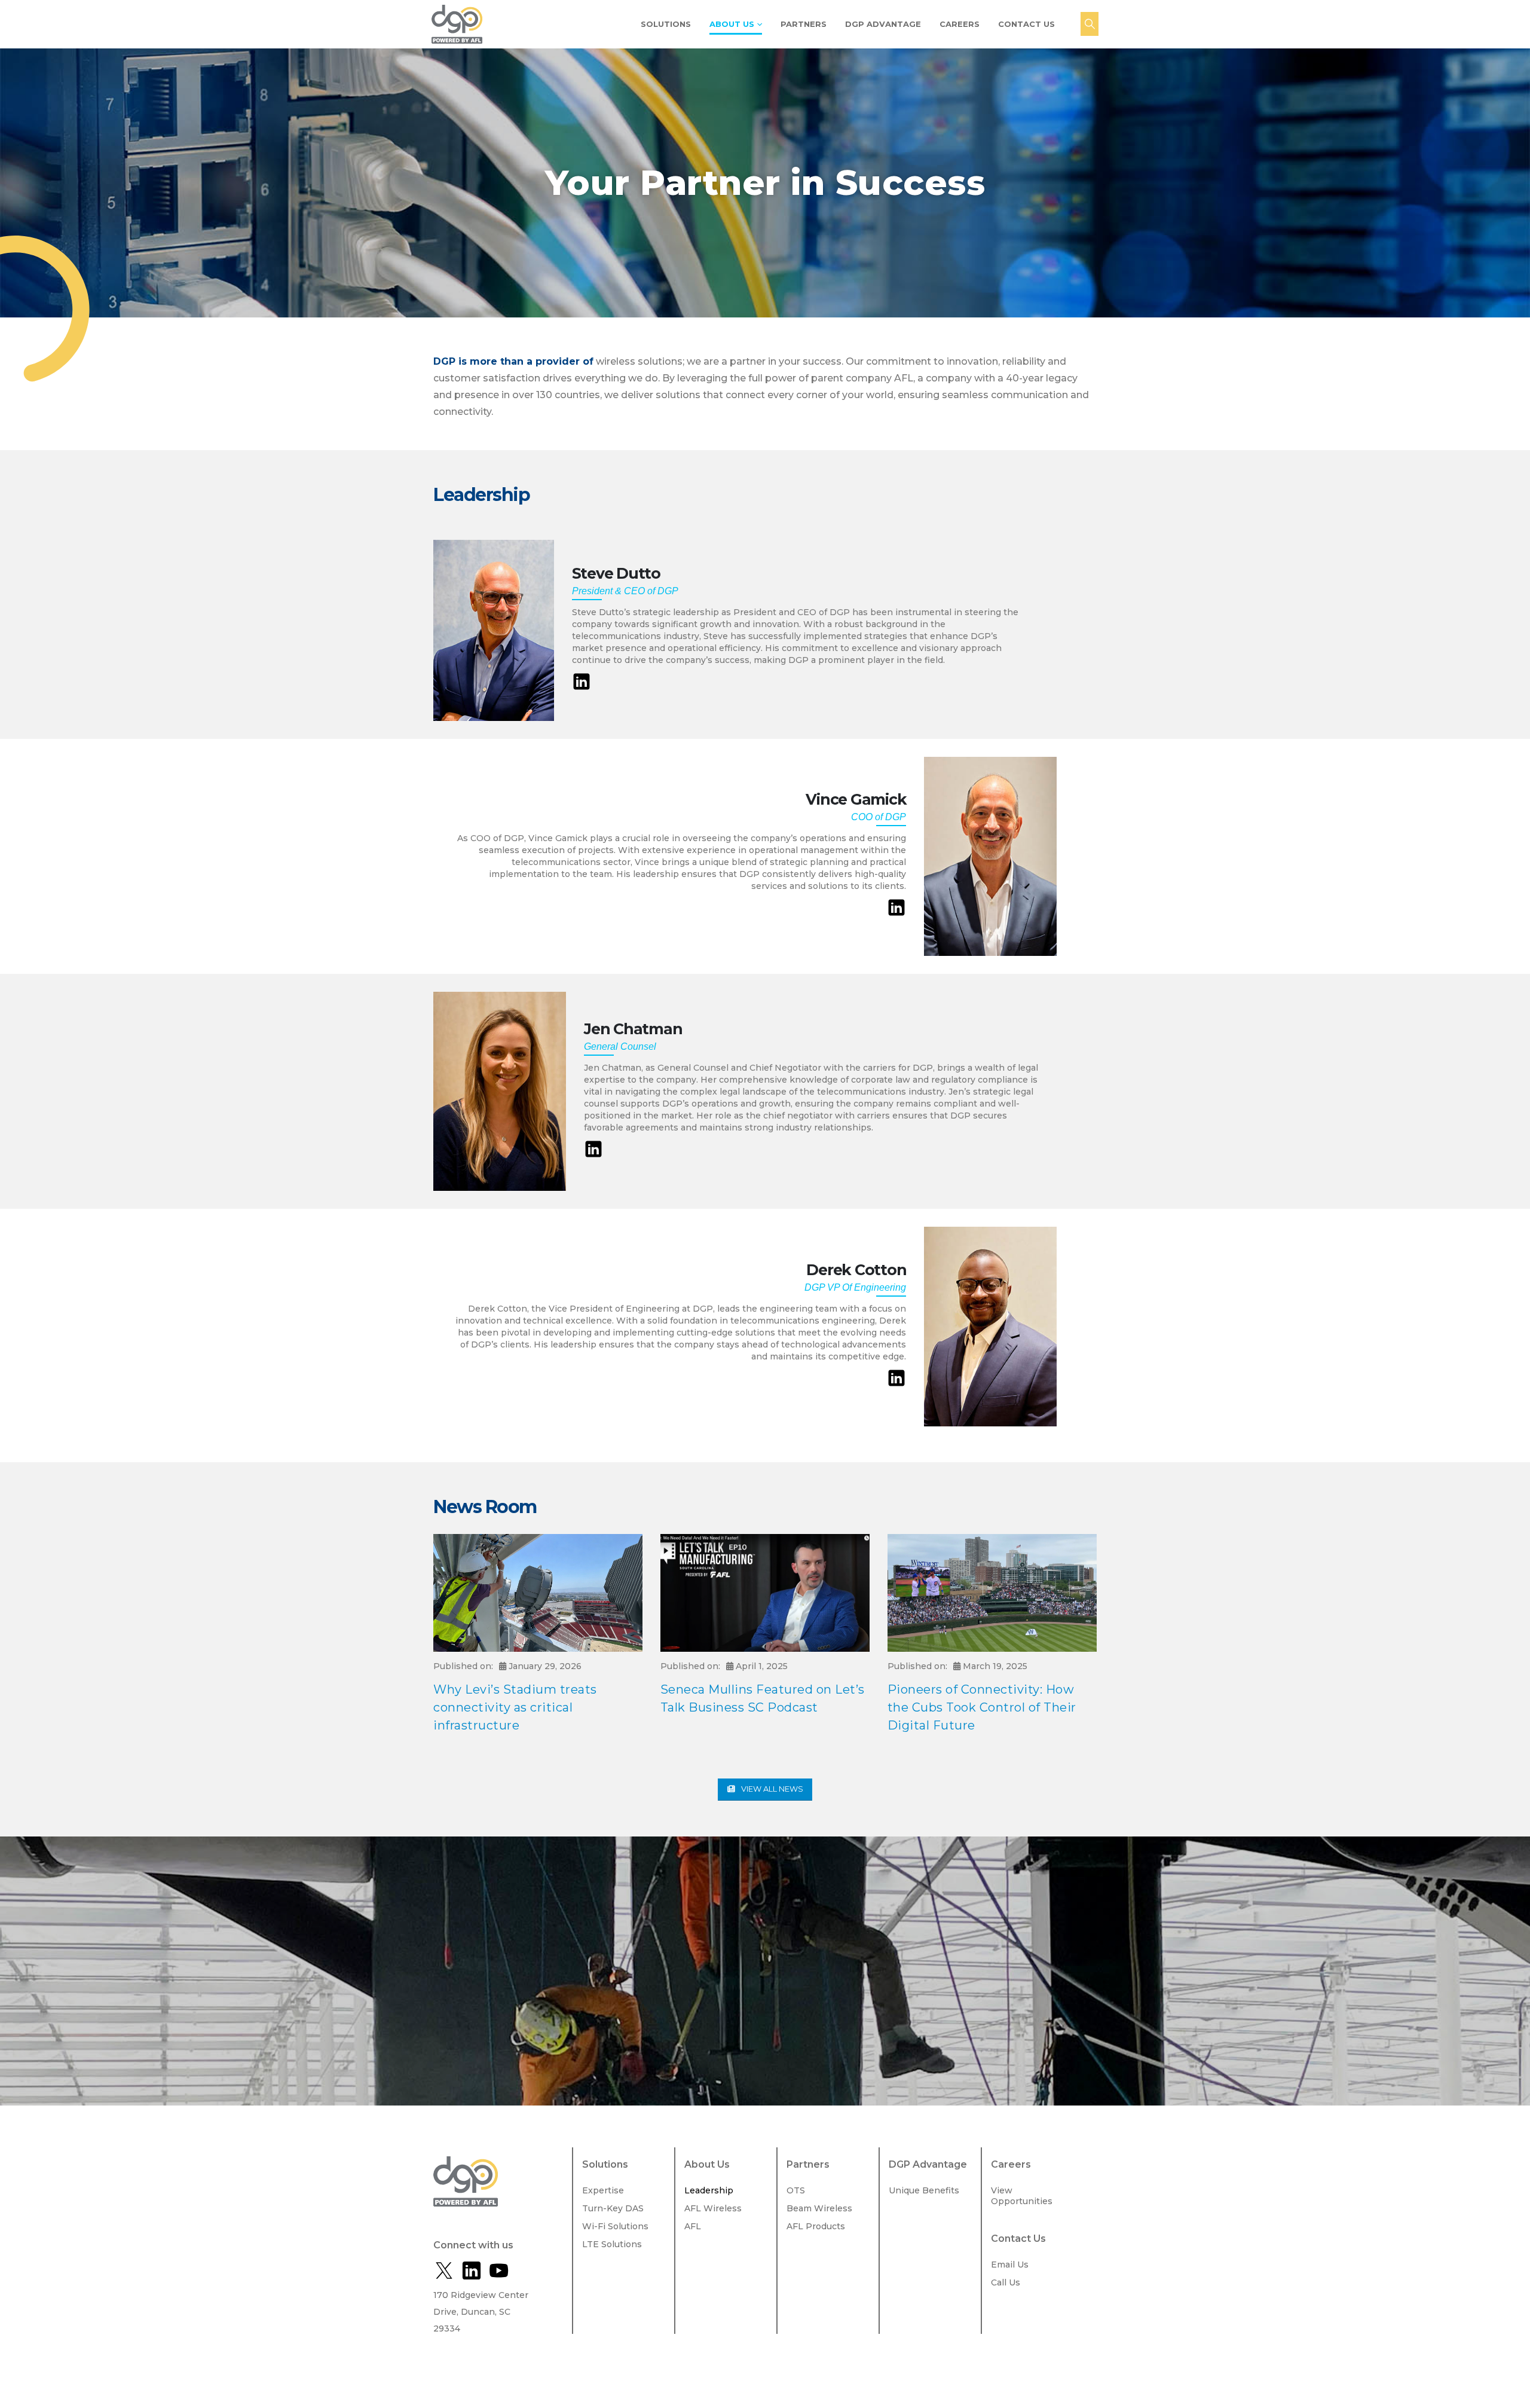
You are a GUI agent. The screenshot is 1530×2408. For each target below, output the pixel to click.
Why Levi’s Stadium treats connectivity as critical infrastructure (515, 1707)
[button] (1090, 24)
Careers (960, 24)
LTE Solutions (612, 2244)
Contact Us (1026, 24)
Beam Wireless (819, 2208)
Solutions (666, 24)
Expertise (603, 2190)
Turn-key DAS (613, 2208)
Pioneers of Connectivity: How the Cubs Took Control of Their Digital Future (982, 1707)
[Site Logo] (457, 25)
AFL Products (816, 2226)
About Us (732, 24)
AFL (693, 2226)
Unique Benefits (924, 2190)
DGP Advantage (883, 24)
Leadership (709, 2190)
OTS (796, 2190)
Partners (804, 24)
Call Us (1006, 2282)
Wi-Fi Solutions (615, 2226)
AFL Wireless (713, 2208)
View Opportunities (1022, 2196)
